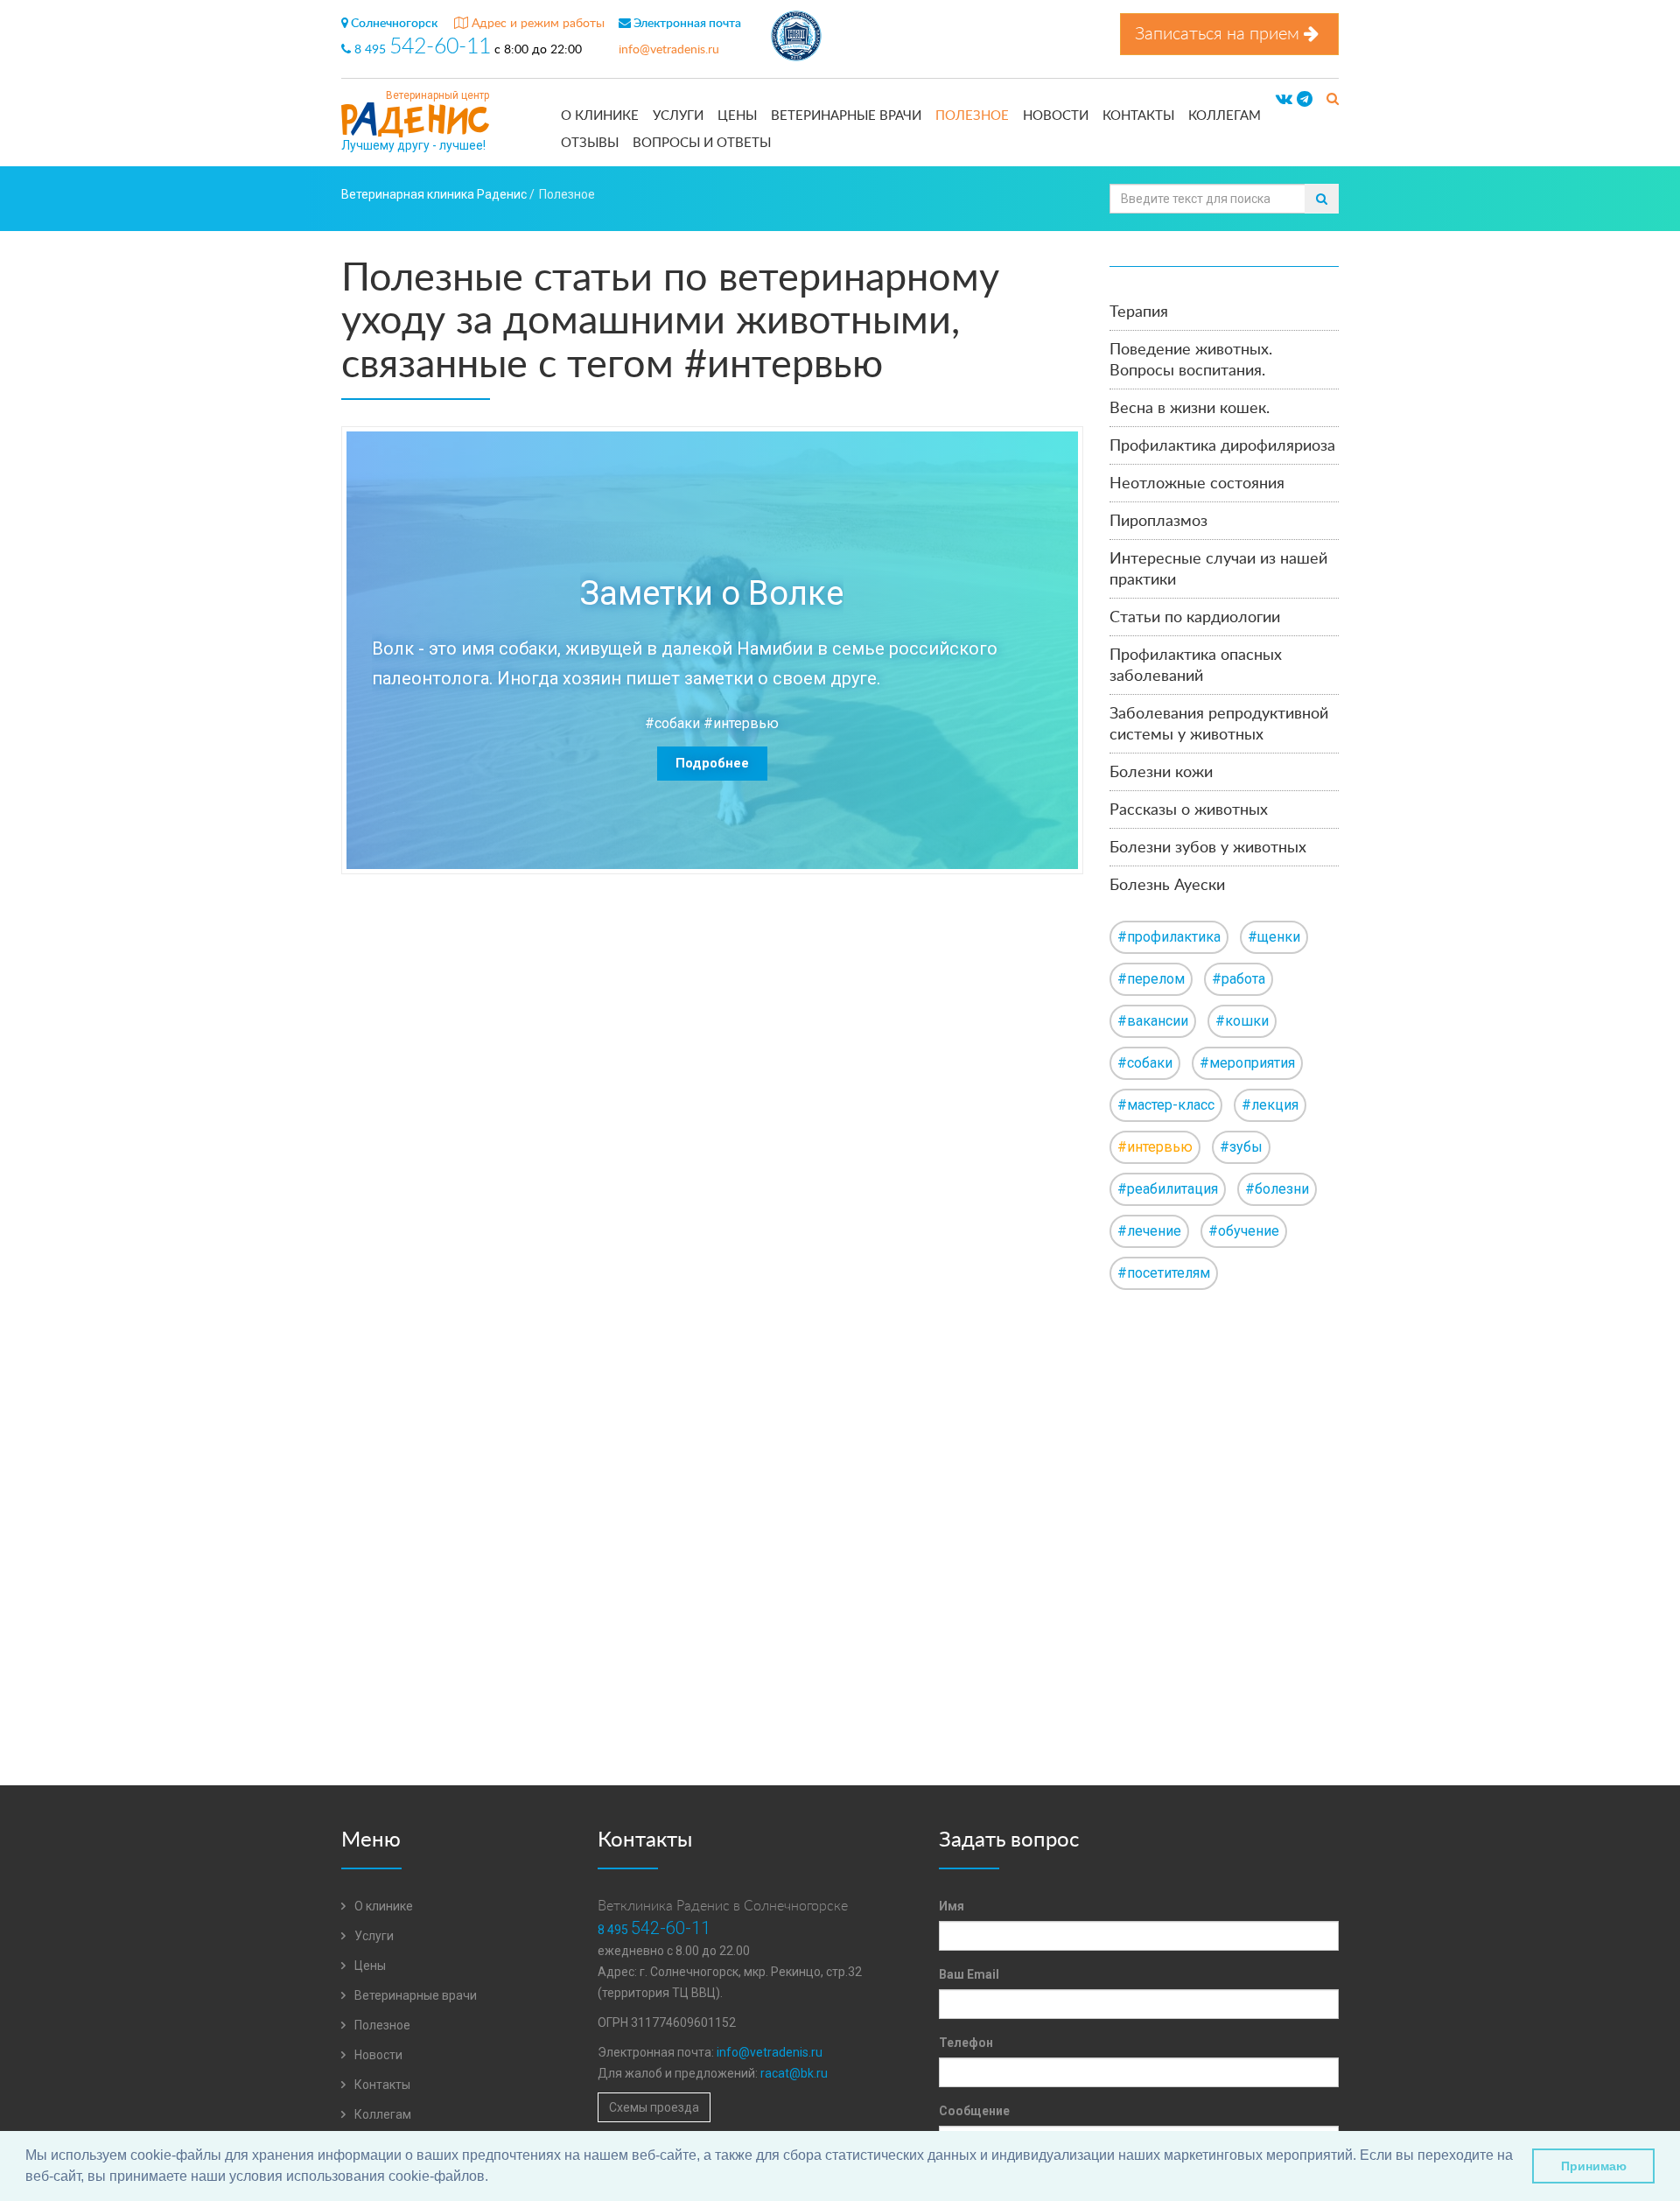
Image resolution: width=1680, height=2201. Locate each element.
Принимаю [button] (1594, 2166)
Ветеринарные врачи (846, 116)
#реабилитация (1168, 1189)
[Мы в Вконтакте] (1284, 100)
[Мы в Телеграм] (1305, 100)
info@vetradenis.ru (669, 50)
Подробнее (712, 763)
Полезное (972, 116)
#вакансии (1153, 1021)
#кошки (1242, 1021)
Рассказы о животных (1189, 810)
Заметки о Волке (712, 593)
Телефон (966, 2043)
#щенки (1274, 937)
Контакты (1138, 116)
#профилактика (1169, 937)
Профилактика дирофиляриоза (1222, 446)
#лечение (1149, 1231)
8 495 (421, 50)
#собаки (672, 723)
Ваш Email (969, 1974)
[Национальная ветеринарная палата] (796, 39)
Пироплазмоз (1158, 522)
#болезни (1277, 1189)
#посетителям (1164, 1273)
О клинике (600, 116)
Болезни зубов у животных (1208, 848)
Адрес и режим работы (536, 24)
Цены (737, 116)
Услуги (678, 116)
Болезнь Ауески (1167, 886)
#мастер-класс (1166, 1105)
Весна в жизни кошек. (1190, 409)
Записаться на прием (1219, 34)
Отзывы (590, 143)
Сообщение (974, 2111)
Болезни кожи (1161, 773)
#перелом (1151, 979)
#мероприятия (1247, 1063)
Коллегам (1225, 116)
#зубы (1241, 1147)
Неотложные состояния (1197, 484)
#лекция (1270, 1105)
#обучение (1244, 1231)
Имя (952, 1906)
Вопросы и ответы (702, 143)
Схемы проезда (654, 2107)
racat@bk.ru (794, 2073)
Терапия (1139, 312)
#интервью (741, 723)
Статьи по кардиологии (1195, 618)
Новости (1056, 116)
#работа (1239, 979)
